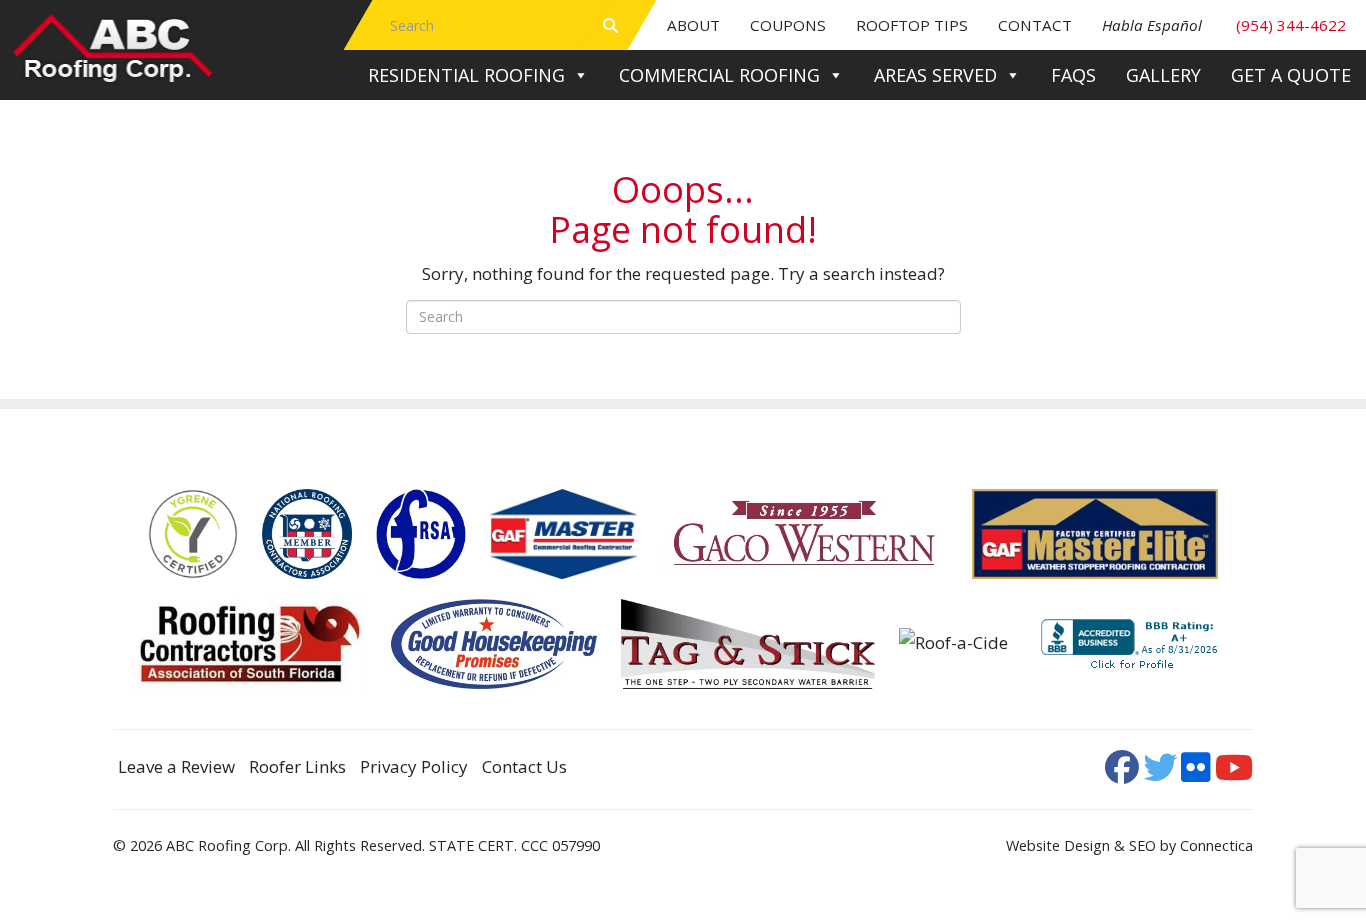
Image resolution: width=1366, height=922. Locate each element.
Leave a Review (176, 766)
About (693, 25)
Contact (1035, 25)
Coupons (788, 25)
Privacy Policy (414, 766)
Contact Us (524, 766)
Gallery (1163, 75)
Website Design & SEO (1081, 845)
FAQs (1073, 75)
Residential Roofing (466, 75)
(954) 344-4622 (1224, 25)
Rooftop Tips (912, 25)
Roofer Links (297, 766)
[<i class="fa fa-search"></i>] (610, 25)
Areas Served (935, 75)
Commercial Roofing (719, 75)
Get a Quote (1291, 75)
